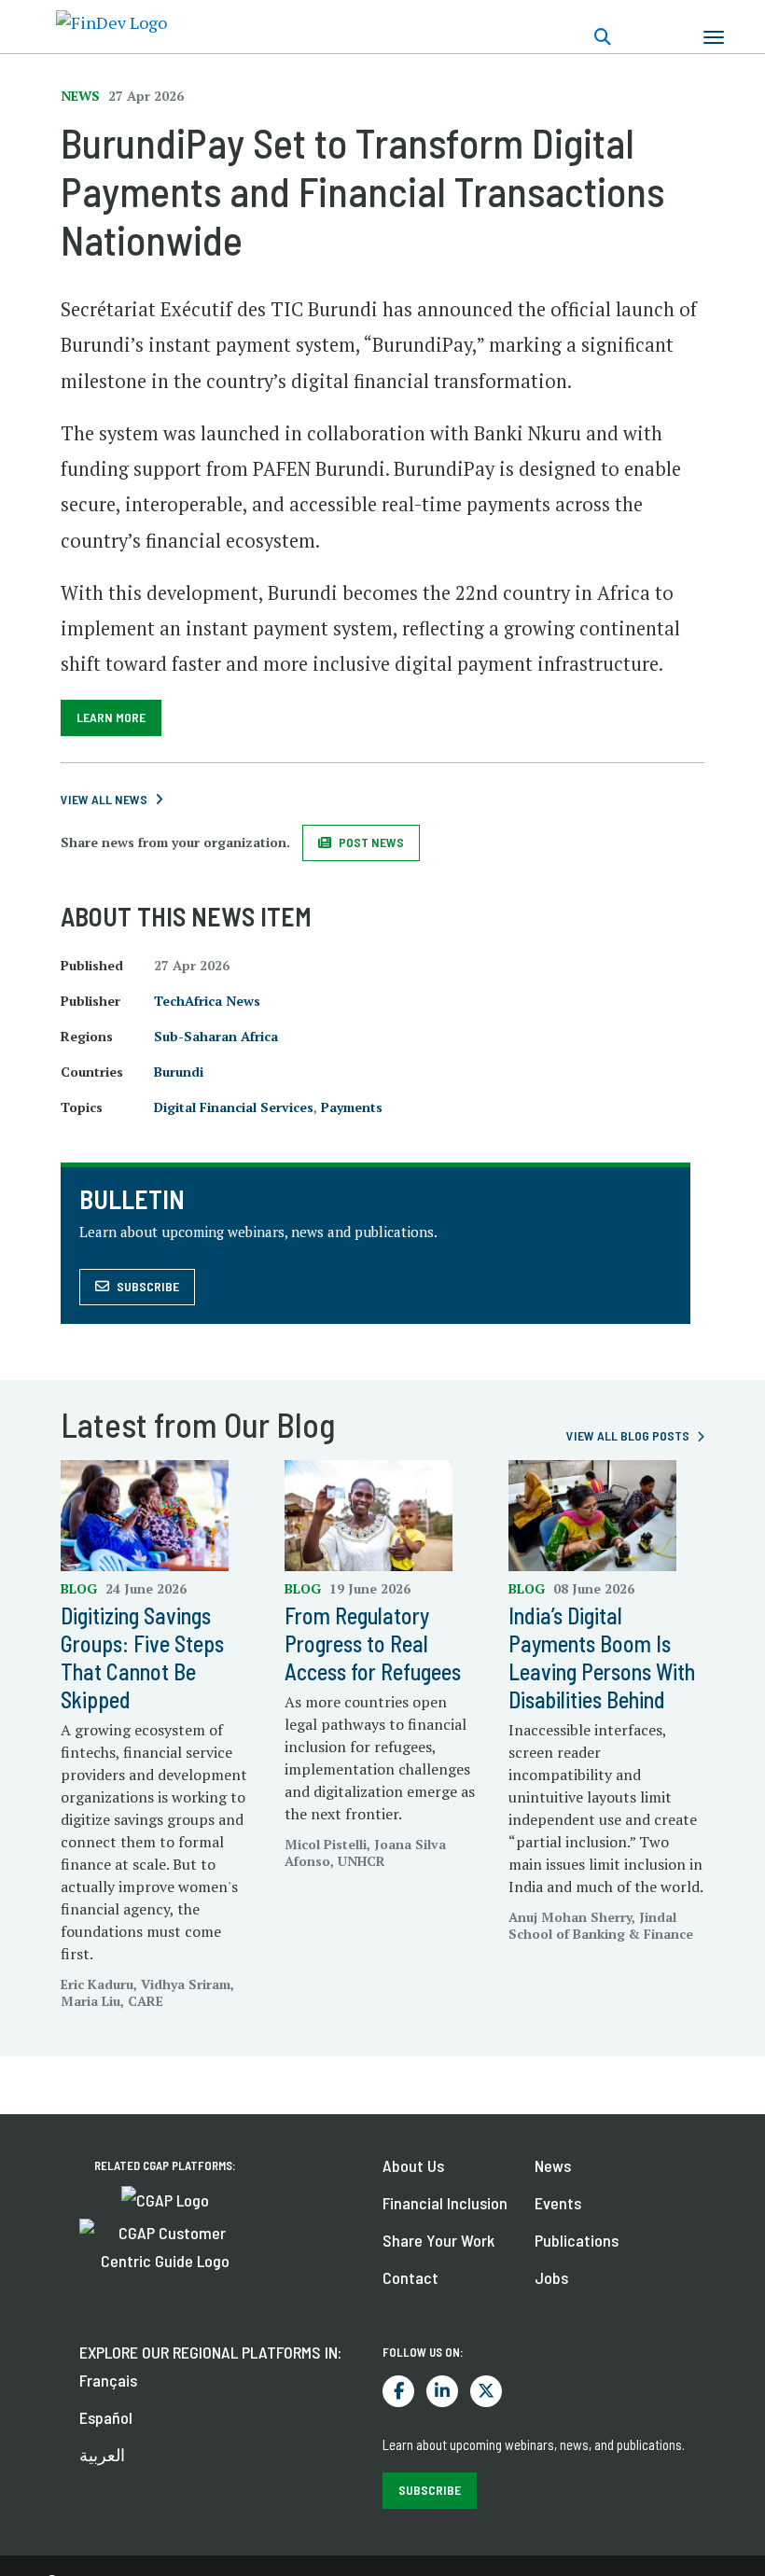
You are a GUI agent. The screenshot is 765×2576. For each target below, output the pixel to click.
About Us (413, 2165)
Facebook (398, 2391)
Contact (410, 2277)
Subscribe (148, 1286)
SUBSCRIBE (430, 2490)
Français (108, 2380)
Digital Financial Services (234, 1107)
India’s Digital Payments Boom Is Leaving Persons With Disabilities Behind (602, 1657)
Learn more (111, 717)
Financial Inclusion (445, 2203)
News (553, 2165)
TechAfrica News (207, 1001)
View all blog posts (628, 1435)
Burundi (179, 1072)
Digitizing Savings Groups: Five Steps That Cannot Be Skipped (142, 1657)
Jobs (551, 2277)
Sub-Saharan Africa (216, 1036)
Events (558, 2203)
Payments (352, 1107)
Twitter (486, 2391)
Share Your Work (438, 2240)
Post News (371, 842)
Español (106, 2417)
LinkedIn (442, 2391)
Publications (577, 2240)
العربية (102, 2455)
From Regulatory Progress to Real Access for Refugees (373, 1643)
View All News (104, 799)
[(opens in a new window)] (165, 2198)
